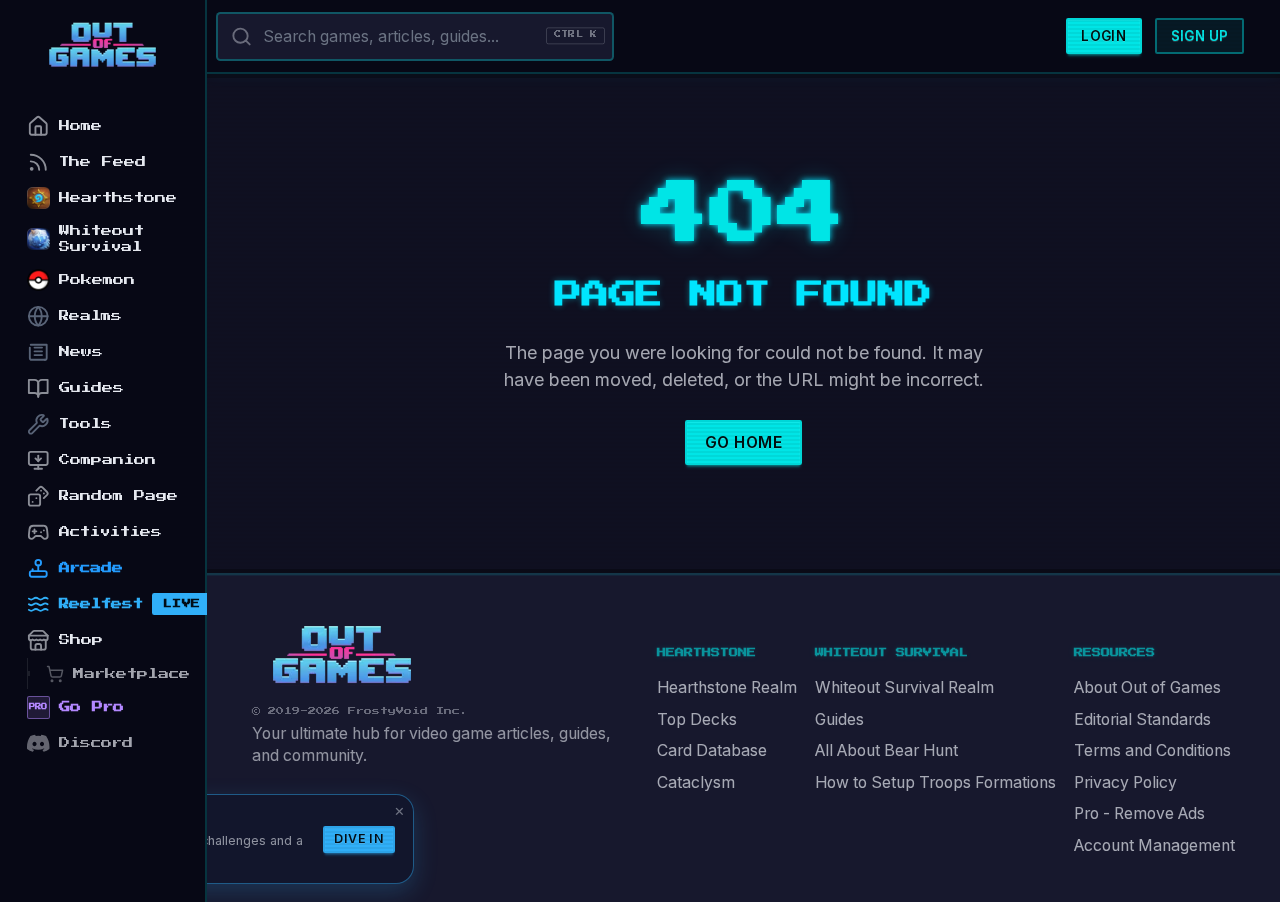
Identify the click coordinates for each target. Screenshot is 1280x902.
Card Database (712, 750)
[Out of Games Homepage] (342, 655)
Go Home (743, 442)
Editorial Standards (1142, 719)
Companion (107, 459)
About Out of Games (1147, 687)
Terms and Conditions (1152, 750)
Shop (81, 639)
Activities (110, 531)
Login (1103, 36)
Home (80, 125)
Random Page (118, 495)
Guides (839, 719)
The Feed (102, 161)
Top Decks (697, 719)
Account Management (1154, 845)
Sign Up (1200, 36)
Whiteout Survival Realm (904, 687)
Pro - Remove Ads (1139, 813)
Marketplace (131, 673)
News (81, 351)
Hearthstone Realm (727, 687)
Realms (90, 315)
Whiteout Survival (101, 238)
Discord (96, 742)
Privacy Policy (1125, 782)
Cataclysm (696, 782)
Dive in (359, 838)
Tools (85, 423)
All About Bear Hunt (886, 750)
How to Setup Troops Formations (935, 782)
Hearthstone (118, 197)
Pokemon (97, 279)
